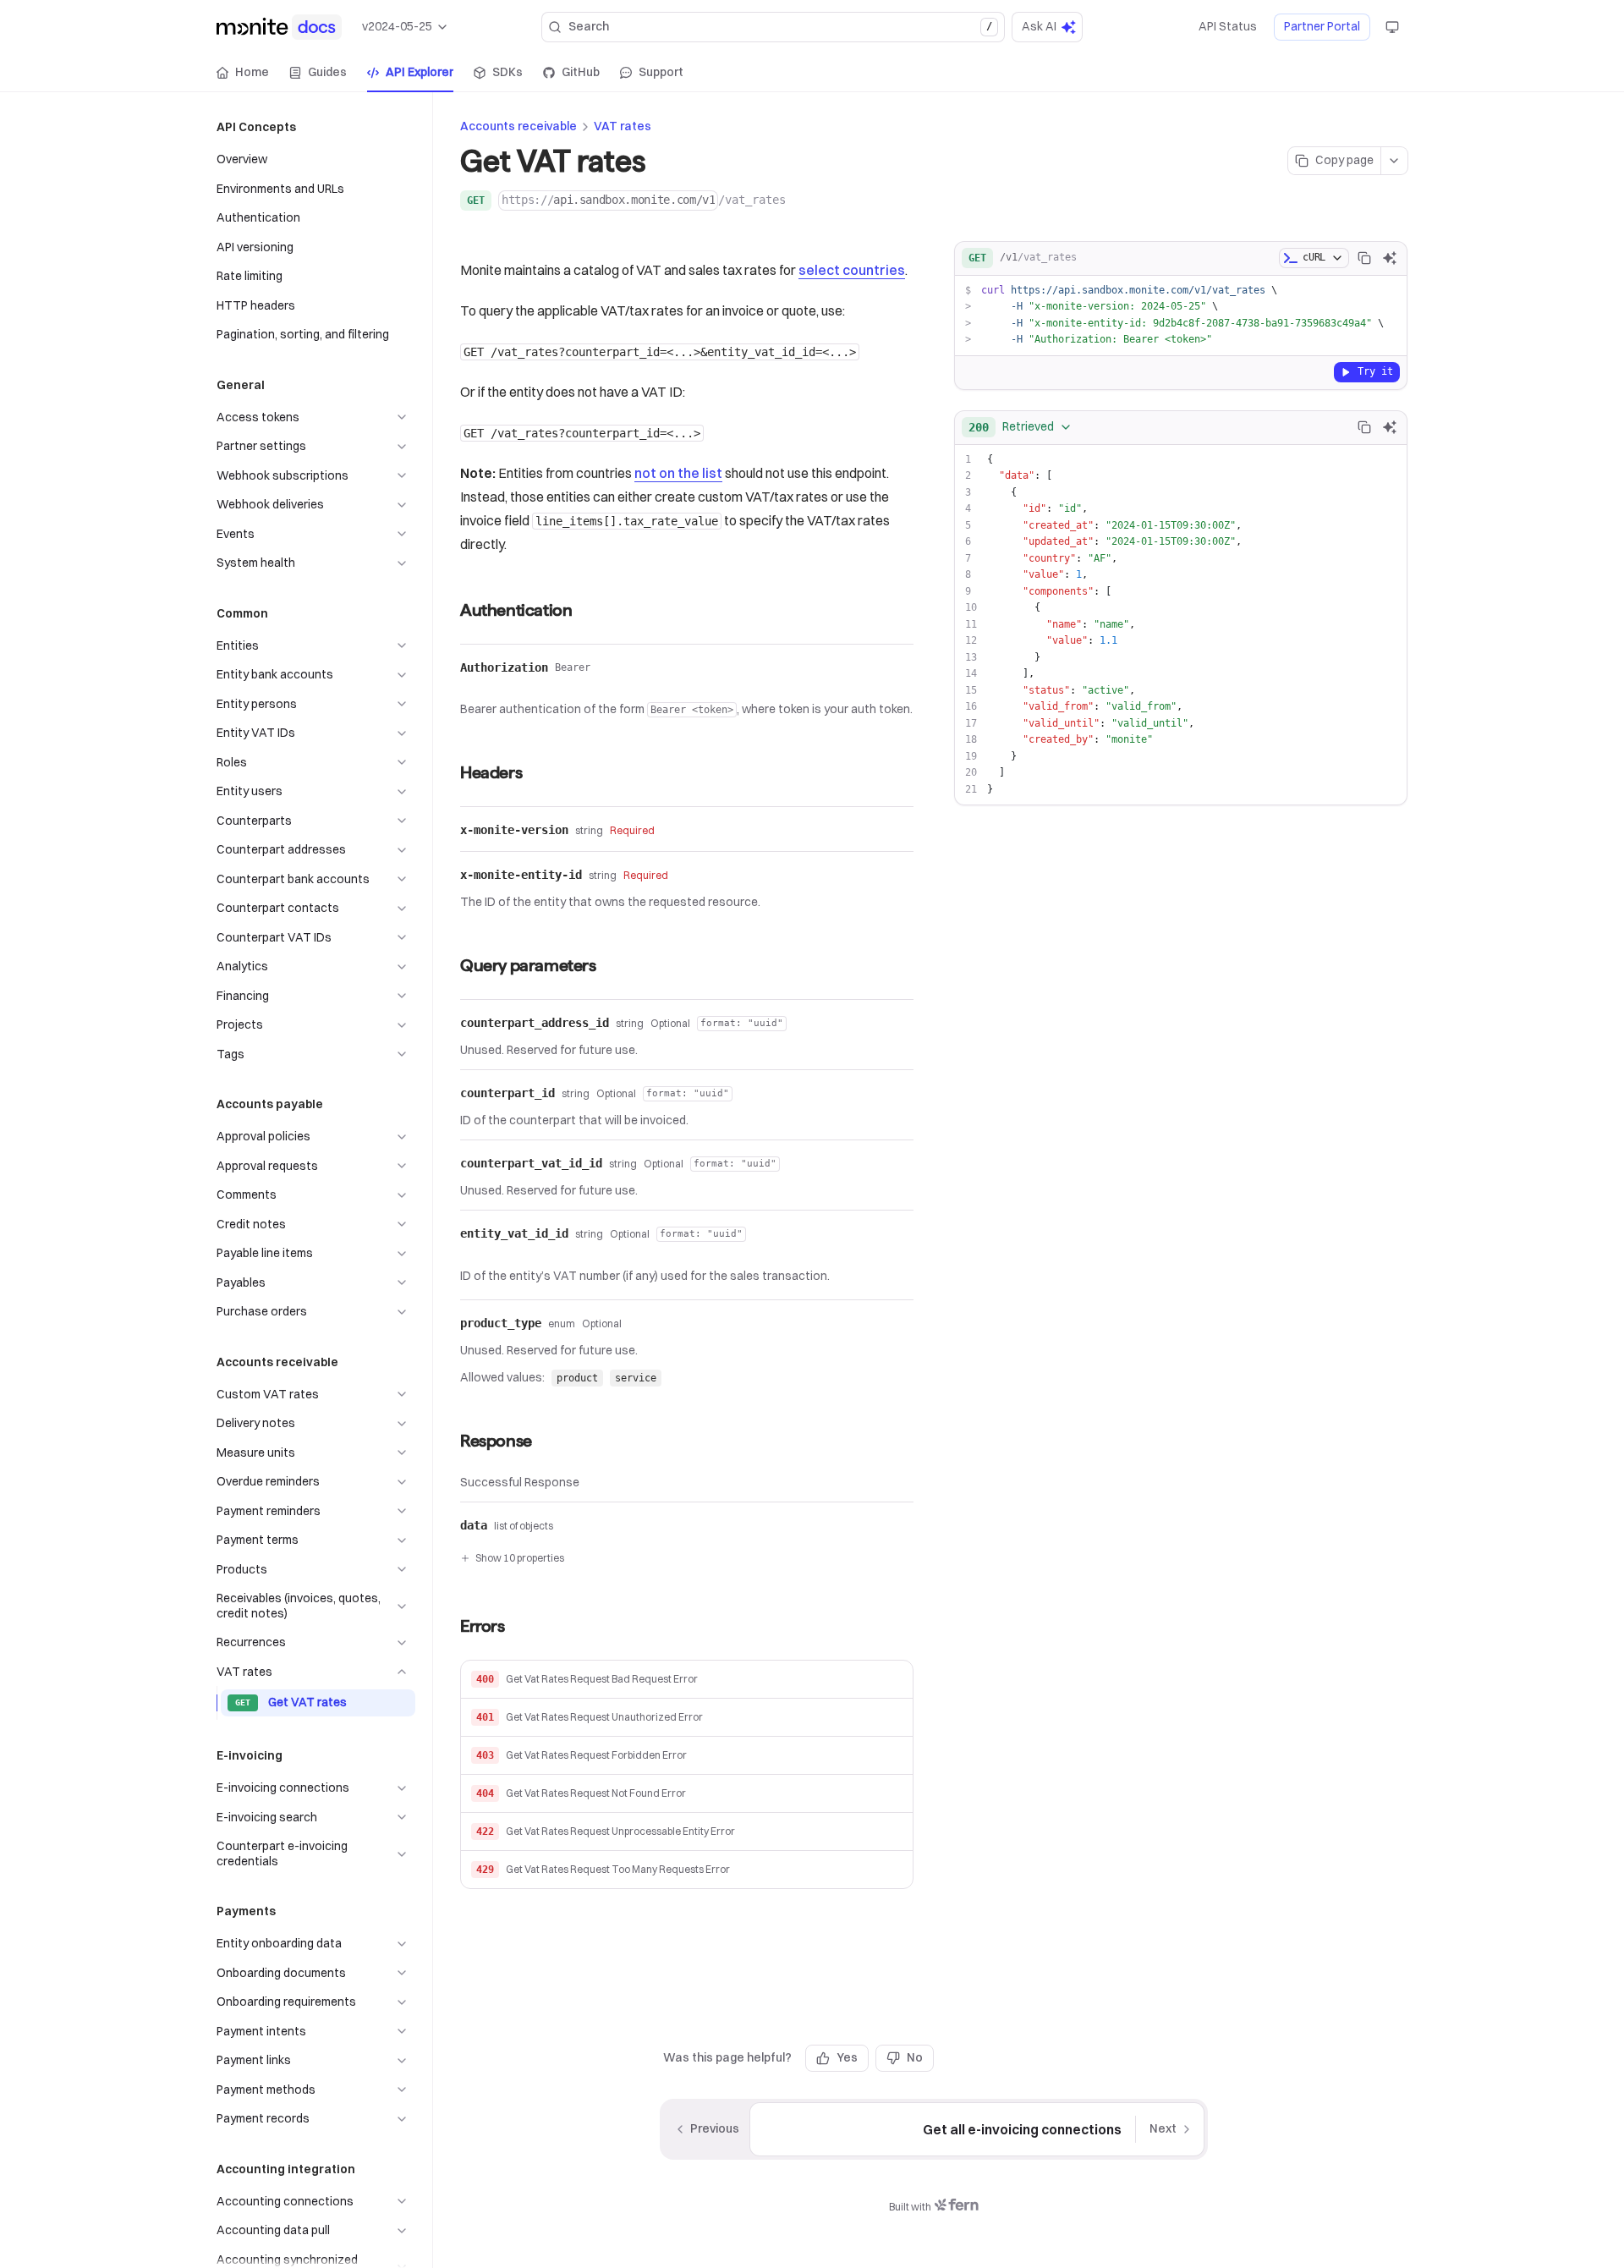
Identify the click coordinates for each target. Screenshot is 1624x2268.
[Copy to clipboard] (1364, 258)
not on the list (678, 473)
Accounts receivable (518, 126)
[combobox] (1020, 427)
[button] (687, 1680)
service (636, 1378)
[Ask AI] (1390, 258)
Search (780, 26)
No (915, 2057)
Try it (1375, 371)
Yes (847, 2057)
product (577, 1378)
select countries (852, 270)
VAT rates (623, 126)
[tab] (243, 73)
